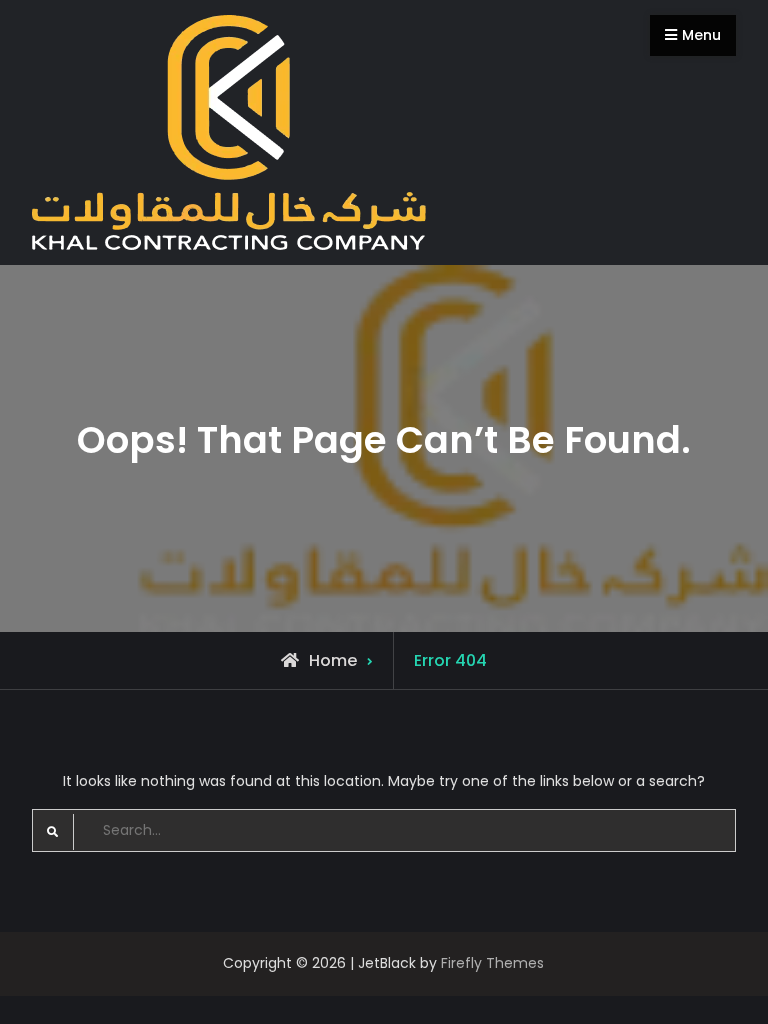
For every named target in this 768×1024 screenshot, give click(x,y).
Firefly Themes (492, 963)
